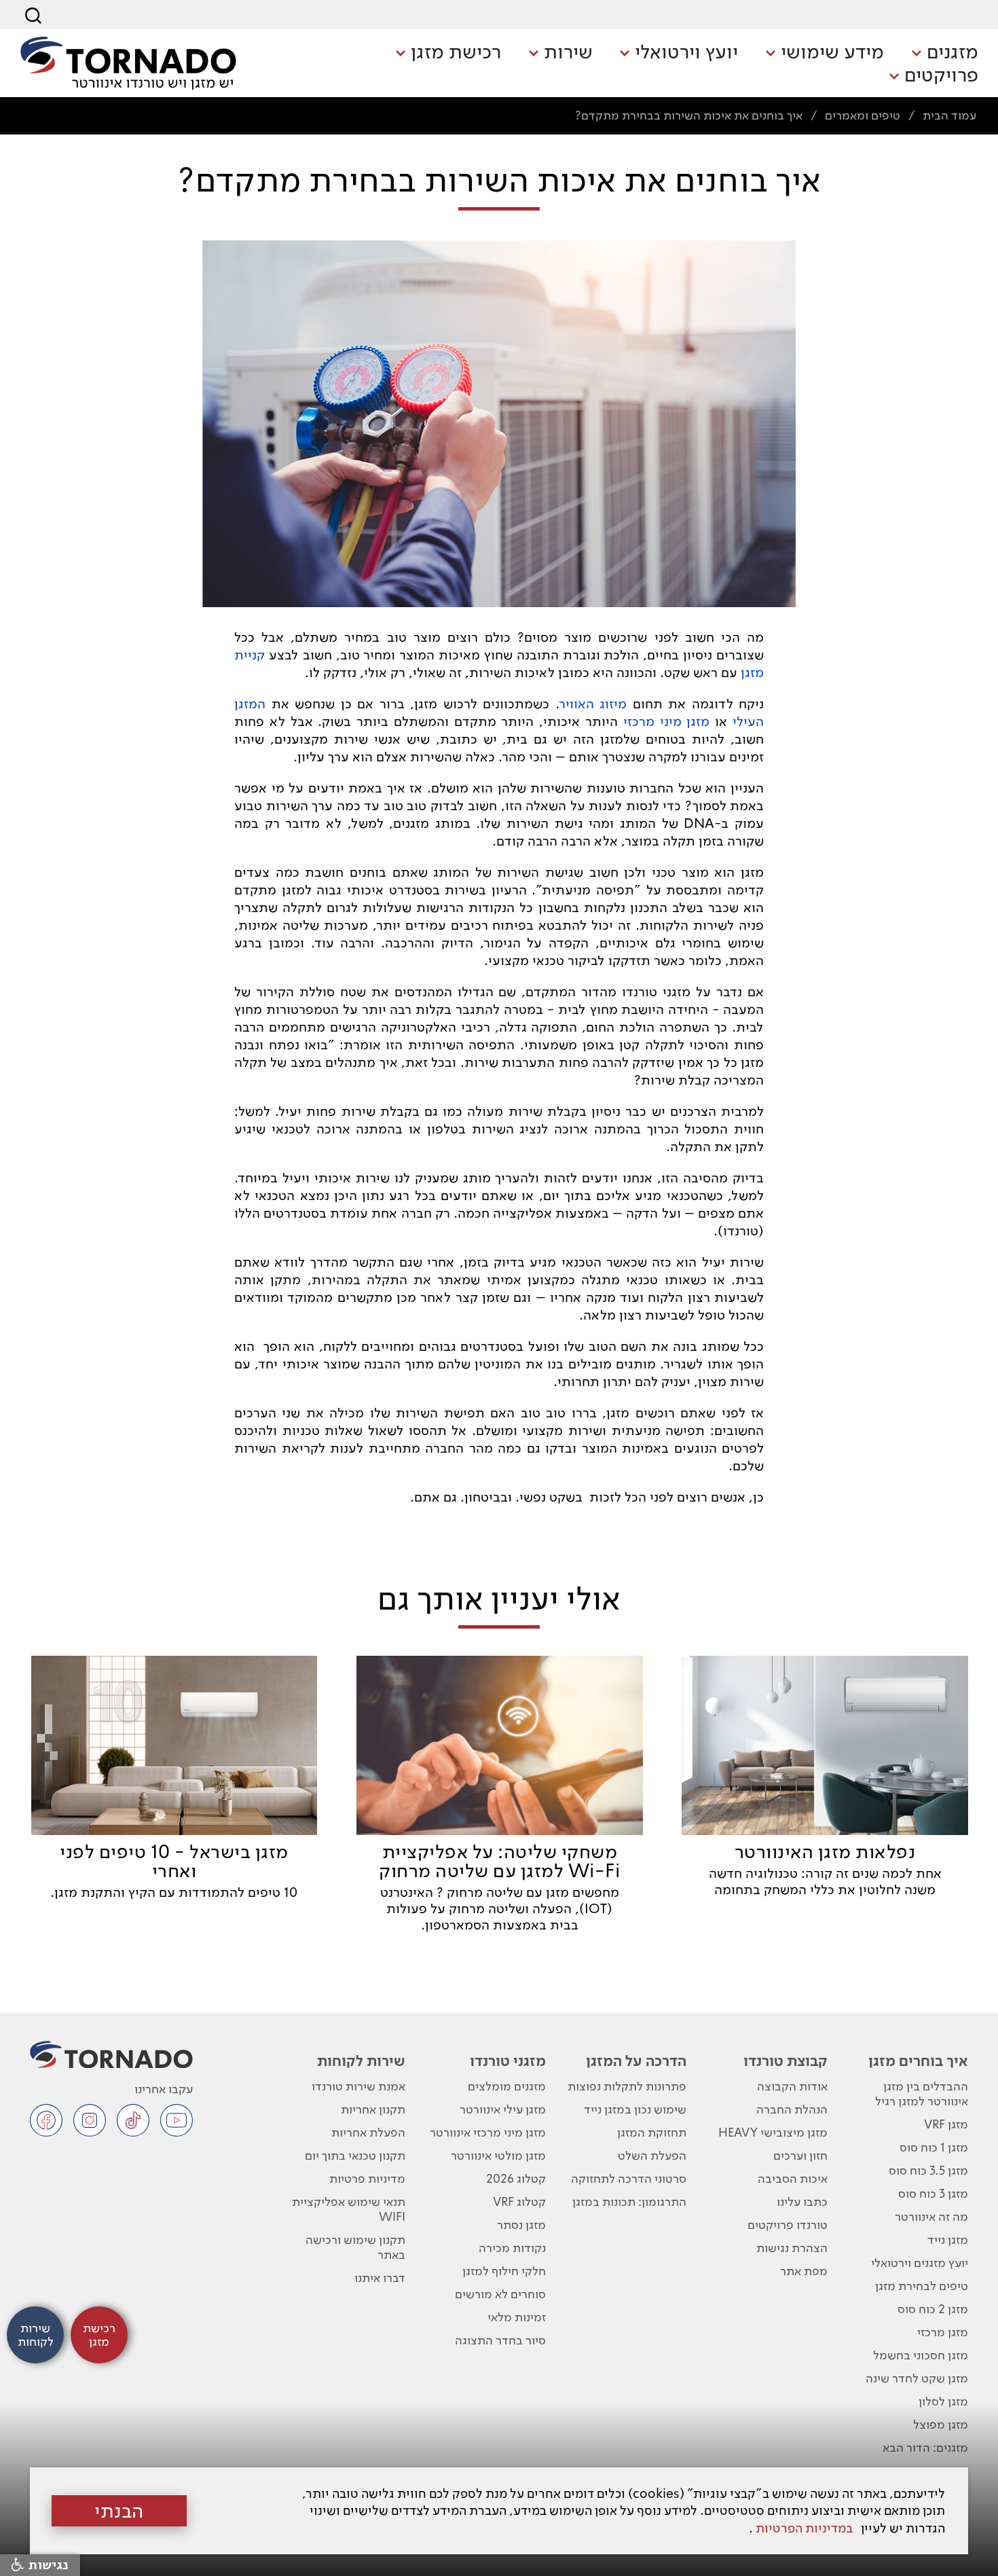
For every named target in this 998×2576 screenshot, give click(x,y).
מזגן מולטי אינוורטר (498, 2155)
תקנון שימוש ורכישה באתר (355, 2247)
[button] (945, 53)
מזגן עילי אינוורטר (503, 2109)
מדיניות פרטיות (367, 2178)
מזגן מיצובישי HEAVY (773, 2132)
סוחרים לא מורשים (500, 2294)
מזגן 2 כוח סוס (933, 2309)
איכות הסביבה (793, 2178)
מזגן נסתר (521, 2225)
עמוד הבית (949, 115)
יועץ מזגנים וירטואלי (920, 2263)
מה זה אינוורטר (931, 2216)
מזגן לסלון (943, 2401)
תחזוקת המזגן (652, 2132)
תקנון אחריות (373, 2109)
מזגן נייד (948, 2239)
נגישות (47, 2565)
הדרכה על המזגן (636, 2061)
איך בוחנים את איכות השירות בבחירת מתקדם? (689, 115)
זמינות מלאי (517, 2317)
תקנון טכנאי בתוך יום (355, 2155)
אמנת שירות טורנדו (358, 2086)
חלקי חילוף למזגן (504, 2271)
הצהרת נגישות (792, 2248)
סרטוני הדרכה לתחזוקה (629, 2178)
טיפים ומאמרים (863, 115)
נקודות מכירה (512, 2248)
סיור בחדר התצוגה (500, 2340)
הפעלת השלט (652, 2155)
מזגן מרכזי (943, 2332)
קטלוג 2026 (516, 2178)
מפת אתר (804, 2271)
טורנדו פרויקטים (788, 2225)
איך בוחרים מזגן (918, 2061)
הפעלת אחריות (368, 2132)
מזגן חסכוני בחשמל (921, 2355)
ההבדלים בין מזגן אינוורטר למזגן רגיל (922, 2093)
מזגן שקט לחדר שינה (917, 2378)
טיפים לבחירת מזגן (922, 2286)
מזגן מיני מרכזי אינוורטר (488, 2132)
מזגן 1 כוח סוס (934, 2147)
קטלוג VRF (519, 2201)
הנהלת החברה (792, 2109)
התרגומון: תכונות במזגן (629, 2201)
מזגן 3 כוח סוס (933, 2193)
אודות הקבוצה (792, 2086)
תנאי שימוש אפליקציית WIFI (349, 2209)
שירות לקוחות (361, 2061)
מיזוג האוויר (593, 704)
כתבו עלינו (802, 2201)
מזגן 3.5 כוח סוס (928, 2170)
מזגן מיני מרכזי (667, 721)
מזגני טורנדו (508, 2061)
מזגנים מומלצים (507, 2086)
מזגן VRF (946, 2124)
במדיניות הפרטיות (804, 2528)
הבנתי (119, 2511)
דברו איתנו (380, 2278)
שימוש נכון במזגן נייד (635, 2109)
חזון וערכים (800, 2155)
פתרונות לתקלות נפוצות (627, 2086)
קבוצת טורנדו (786, 2061)
